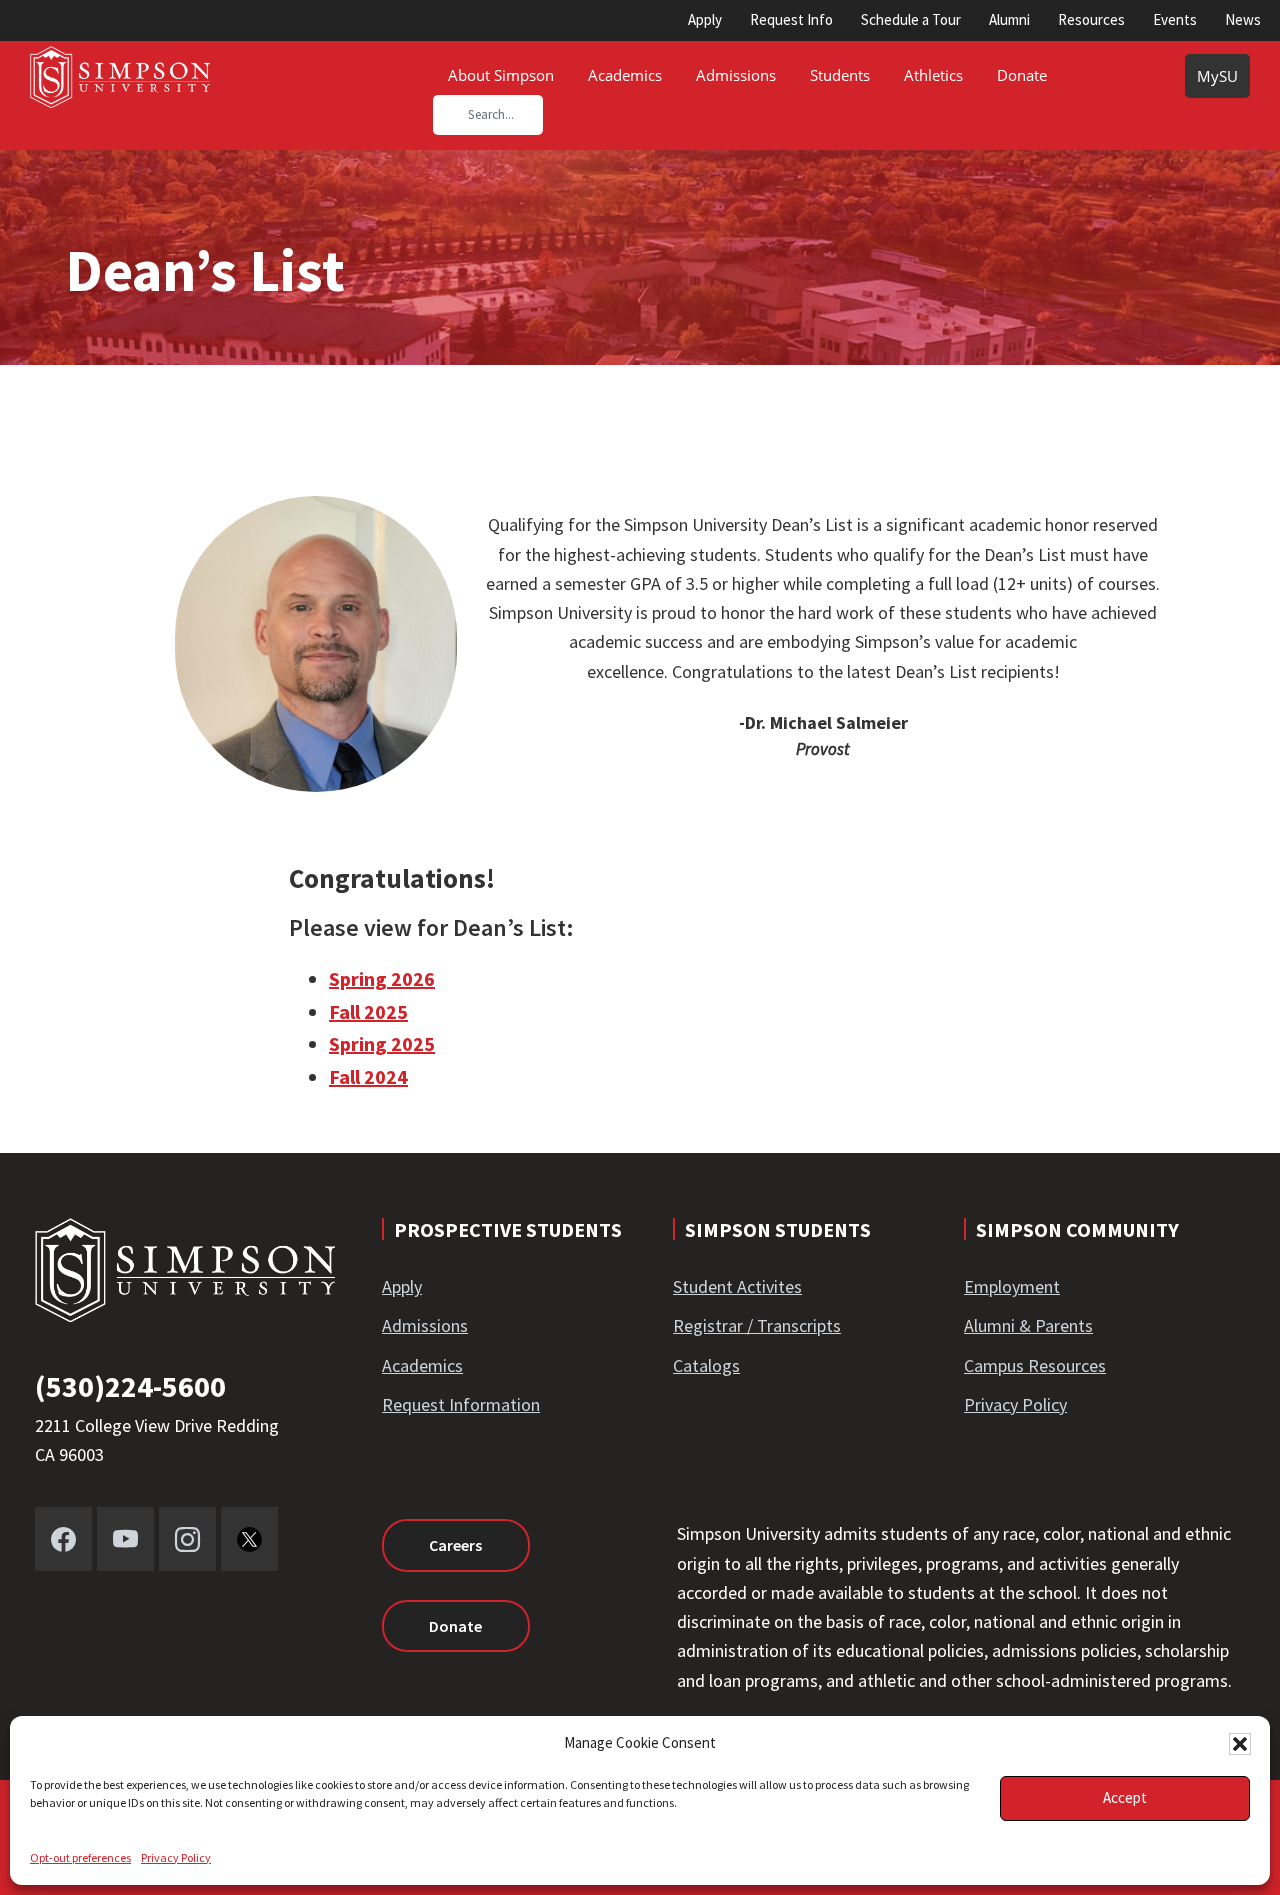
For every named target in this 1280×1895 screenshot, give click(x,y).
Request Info (791, 19)
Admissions (425, 1325)
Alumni (1009, 19)
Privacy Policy (176, 1857)
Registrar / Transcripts (757, 1325)
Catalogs (706, 1365)
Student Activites (737, 1286)
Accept (1125, 1797)
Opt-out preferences (80, 1857)
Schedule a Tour (911, 19)
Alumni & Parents (1028, 1325)
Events (1175, 19)
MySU (1217, 76)
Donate (455, 1626)
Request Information (461, 1404)
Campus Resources (1035, 1365)
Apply (705, 19)
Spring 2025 (382, 1043)
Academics (422, 1365)
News (1243, 19)
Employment (1012, 1286)
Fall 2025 (368, 1011)
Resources (1091, 19)
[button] (1240, 1744)
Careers (455, 1545)
